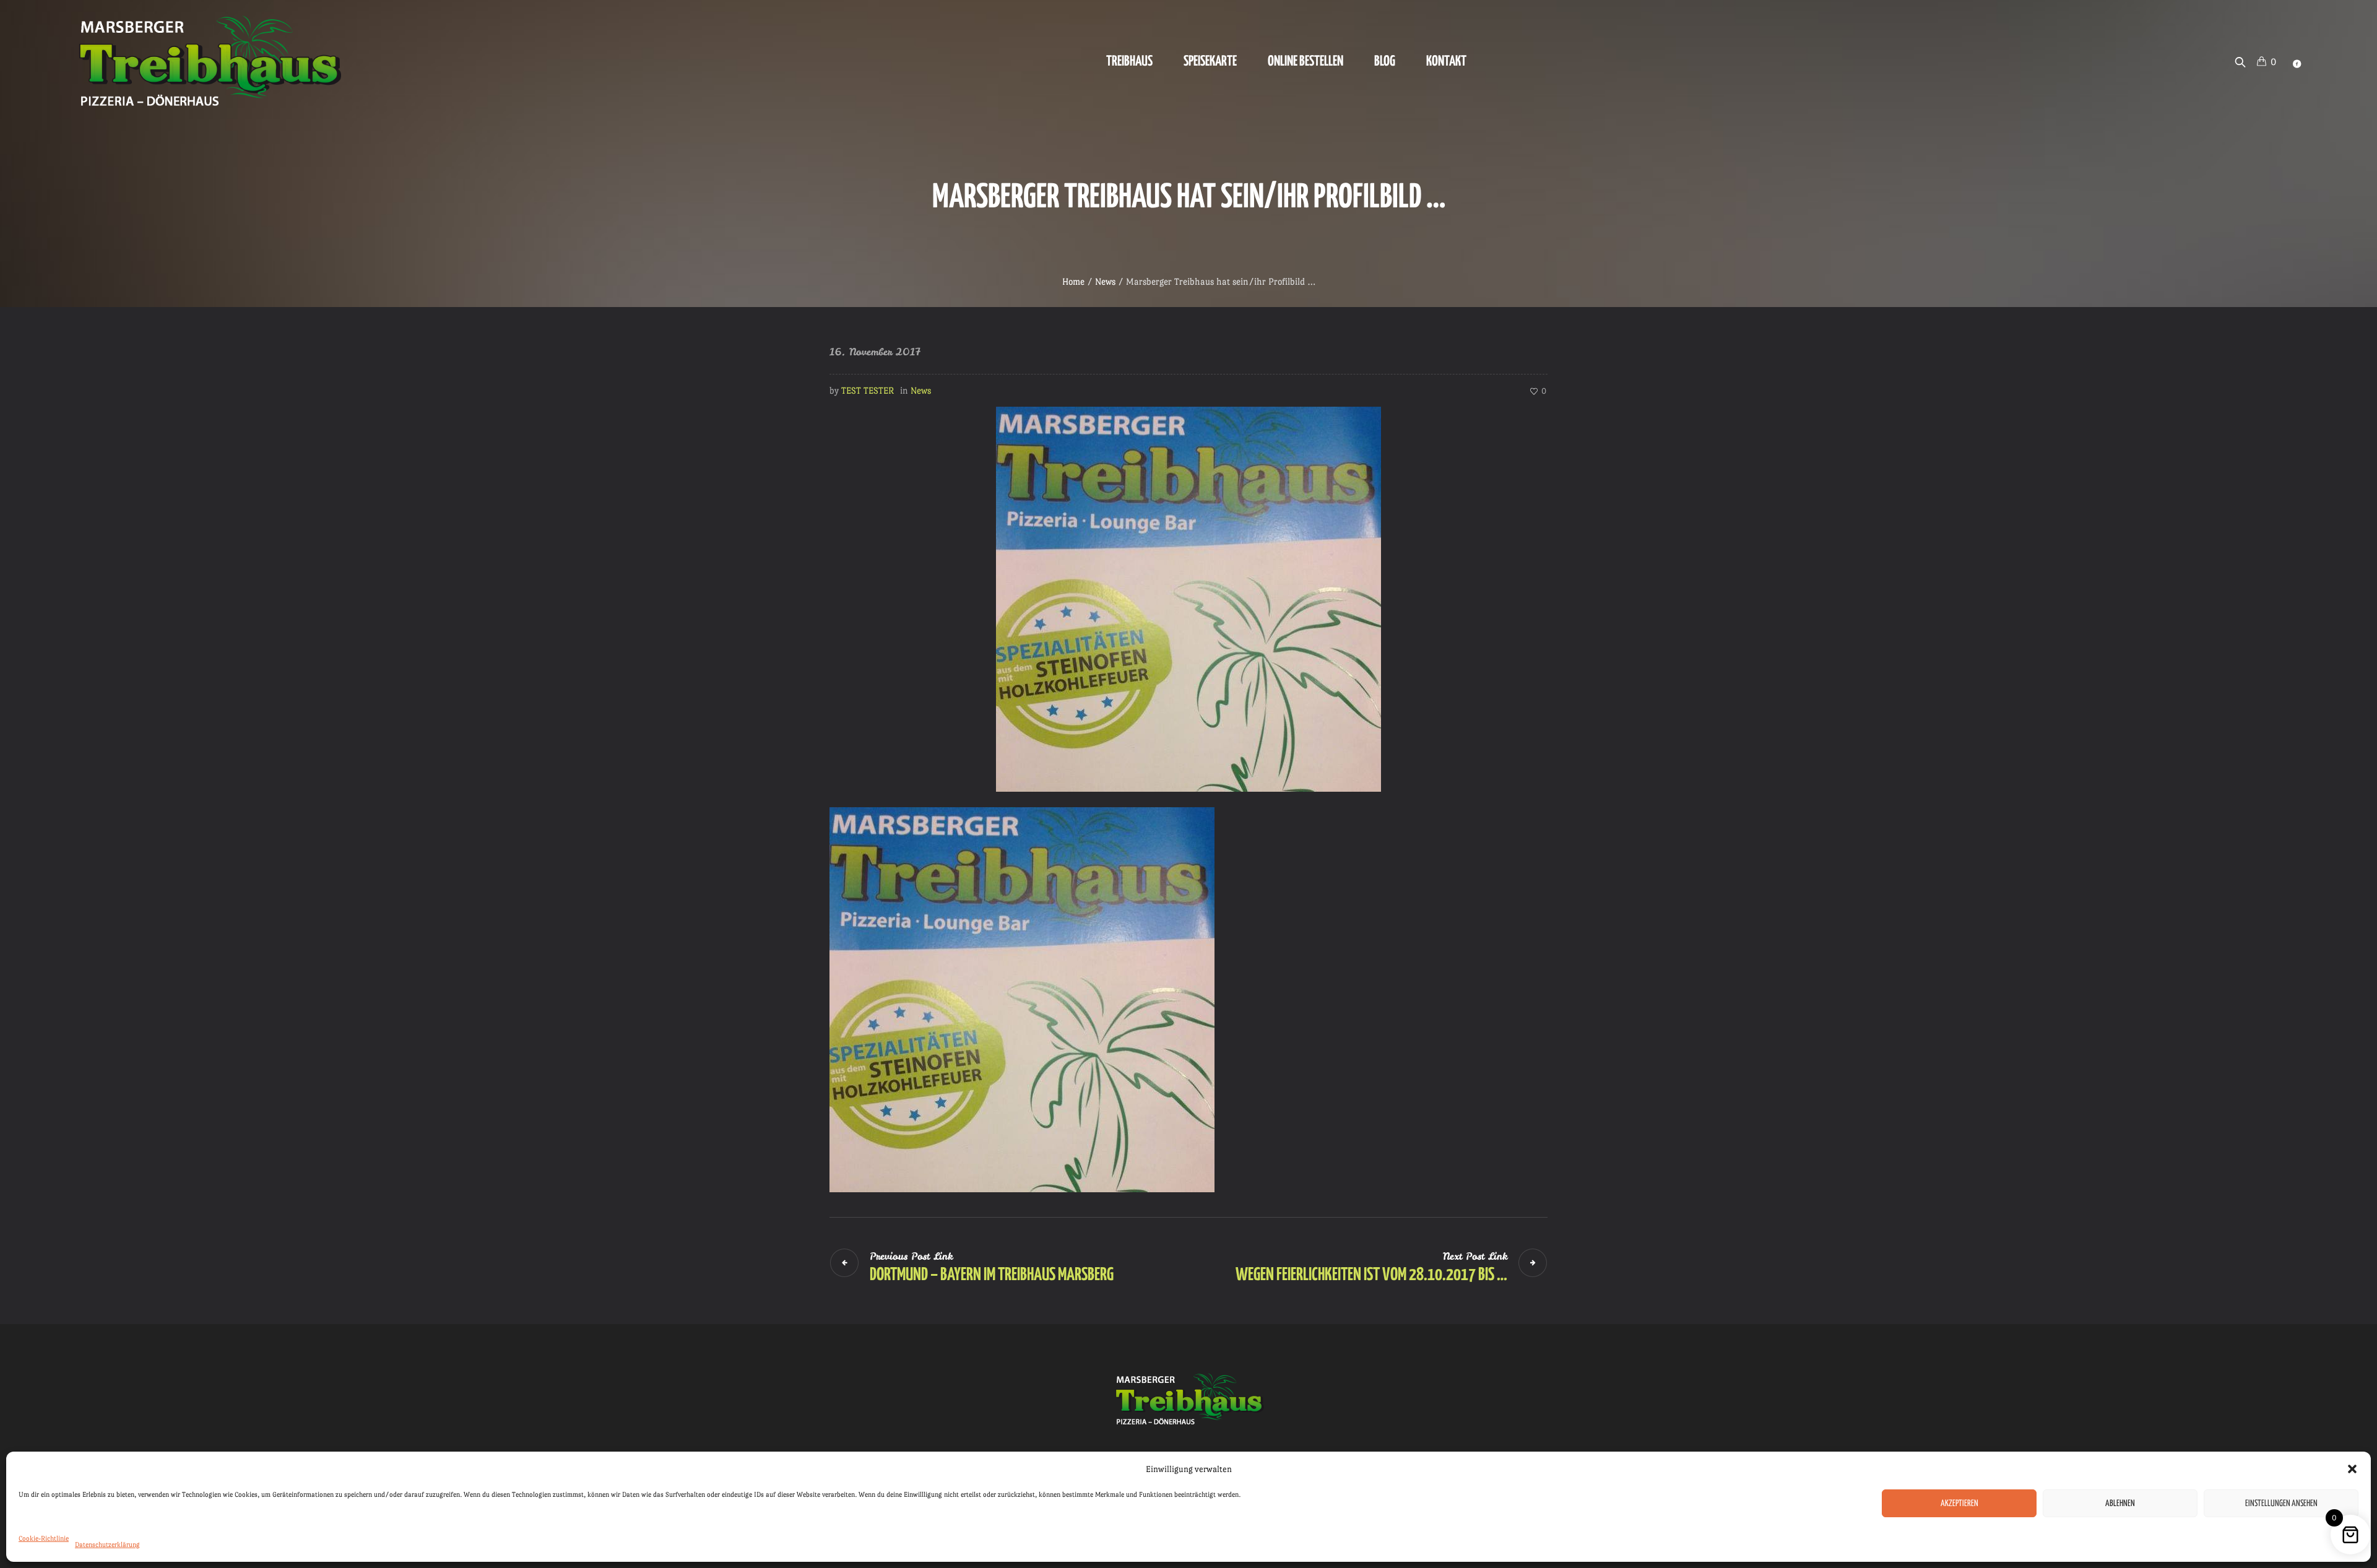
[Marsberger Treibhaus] (1188, 1399)
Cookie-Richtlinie (44, 1539)
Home (1073, 281)
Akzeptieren (1959, 1504)
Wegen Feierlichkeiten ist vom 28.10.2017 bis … (1371, 1275)
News (1105, 281)
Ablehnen (2120, 1504)
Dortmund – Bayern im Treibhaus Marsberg (992, 1275)
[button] (2352, 1469)
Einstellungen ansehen (2281, 1504)
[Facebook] (2297, 64)
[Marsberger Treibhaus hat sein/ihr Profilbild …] (1188, 596)
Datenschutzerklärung (107, 1545)
